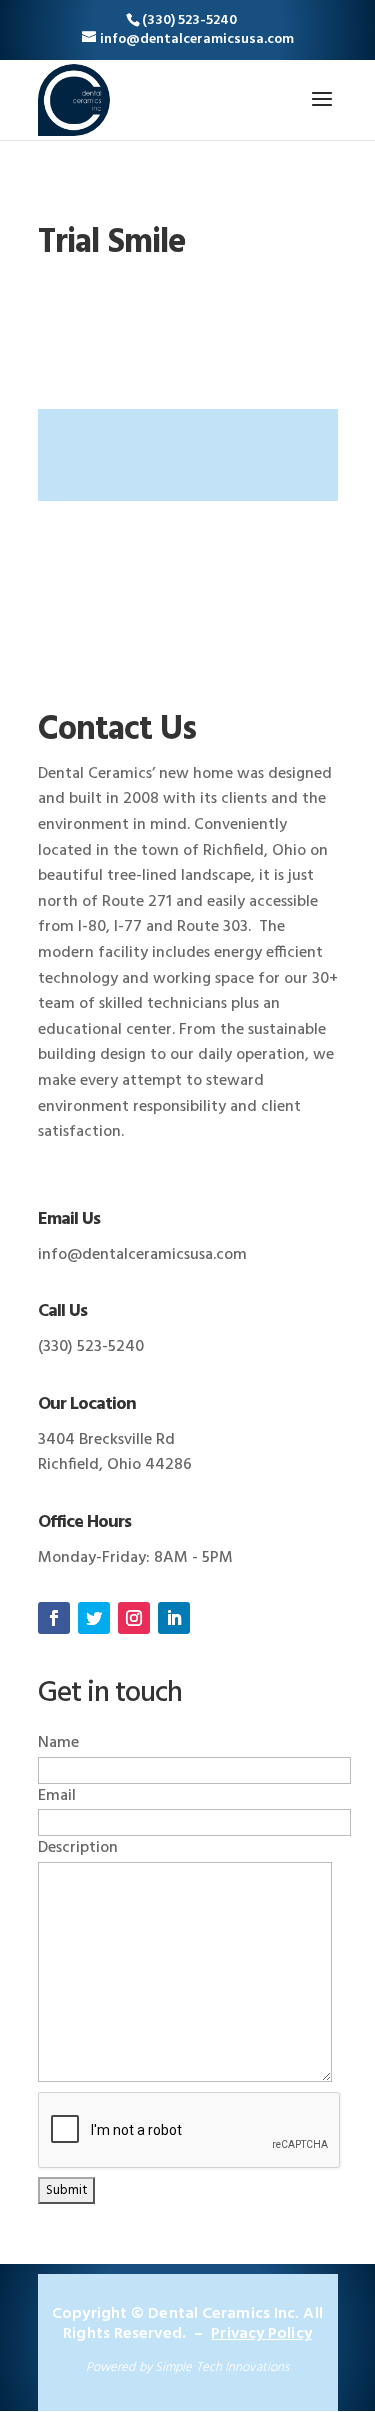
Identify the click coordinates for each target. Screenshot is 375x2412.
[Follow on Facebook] (54, 1618)
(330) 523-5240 (189, 20)
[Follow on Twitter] (94, 1618)
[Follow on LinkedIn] (174, 1618)
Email (57, 1796)
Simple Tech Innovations (222, 2367)
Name (58, 1743)
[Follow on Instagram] (134, 1618)
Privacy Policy (261, 2334)
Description (78, 1848)
